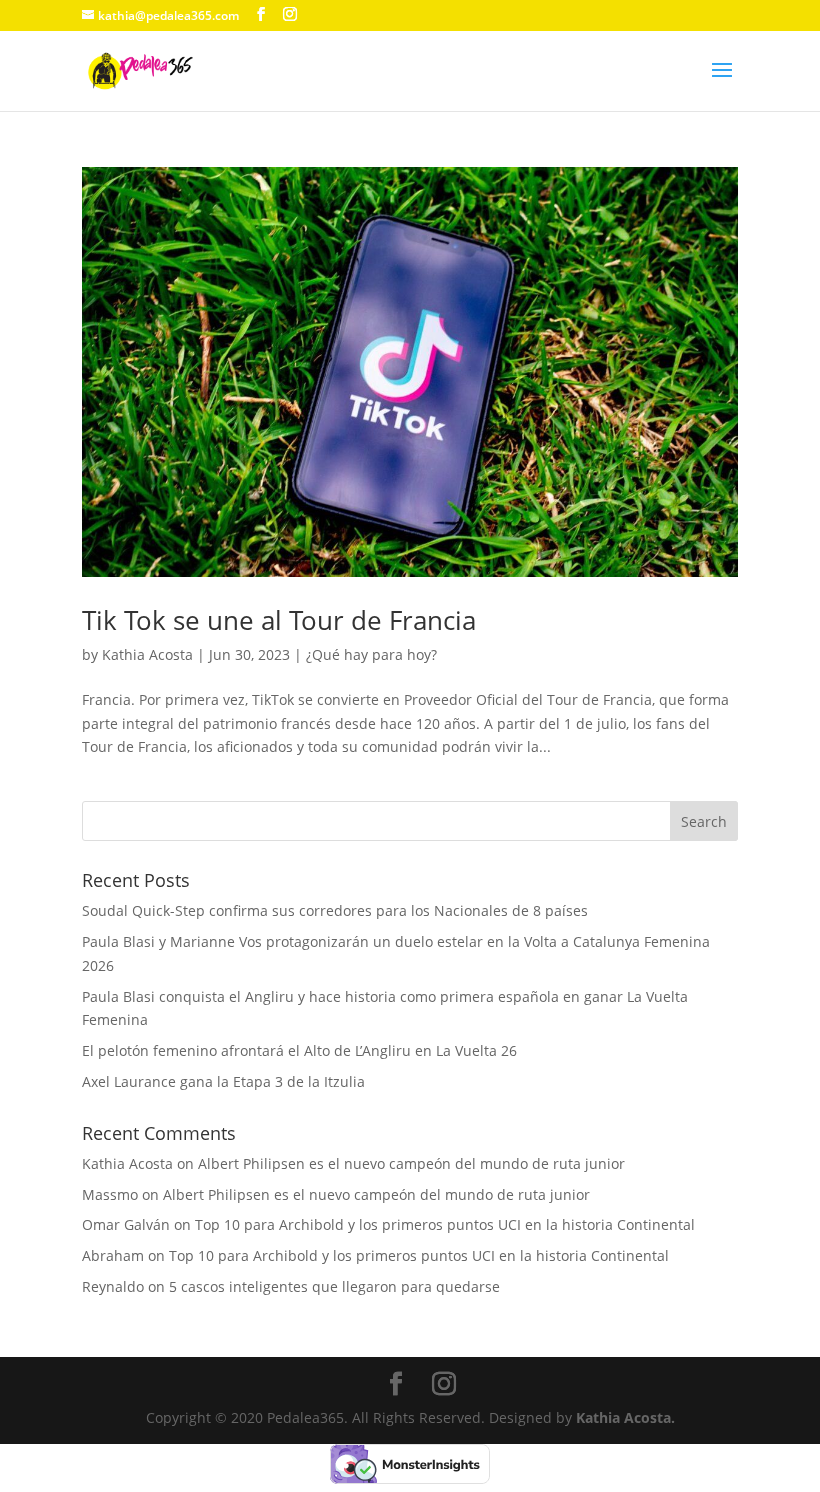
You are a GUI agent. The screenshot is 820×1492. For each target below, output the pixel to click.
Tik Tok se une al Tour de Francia (279, 620)
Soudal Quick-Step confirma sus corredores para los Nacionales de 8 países (335, 910)
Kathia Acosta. (625, 1417)
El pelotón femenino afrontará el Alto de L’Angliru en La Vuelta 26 (299, 1050)
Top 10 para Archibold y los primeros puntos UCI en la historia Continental (445, 1224)
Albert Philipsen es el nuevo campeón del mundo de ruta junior (411, 1163)
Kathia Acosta (147, 654)
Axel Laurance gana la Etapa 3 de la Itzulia (223, 1081)
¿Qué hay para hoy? (371, 654)
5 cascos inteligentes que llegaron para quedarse (334, 1286)
